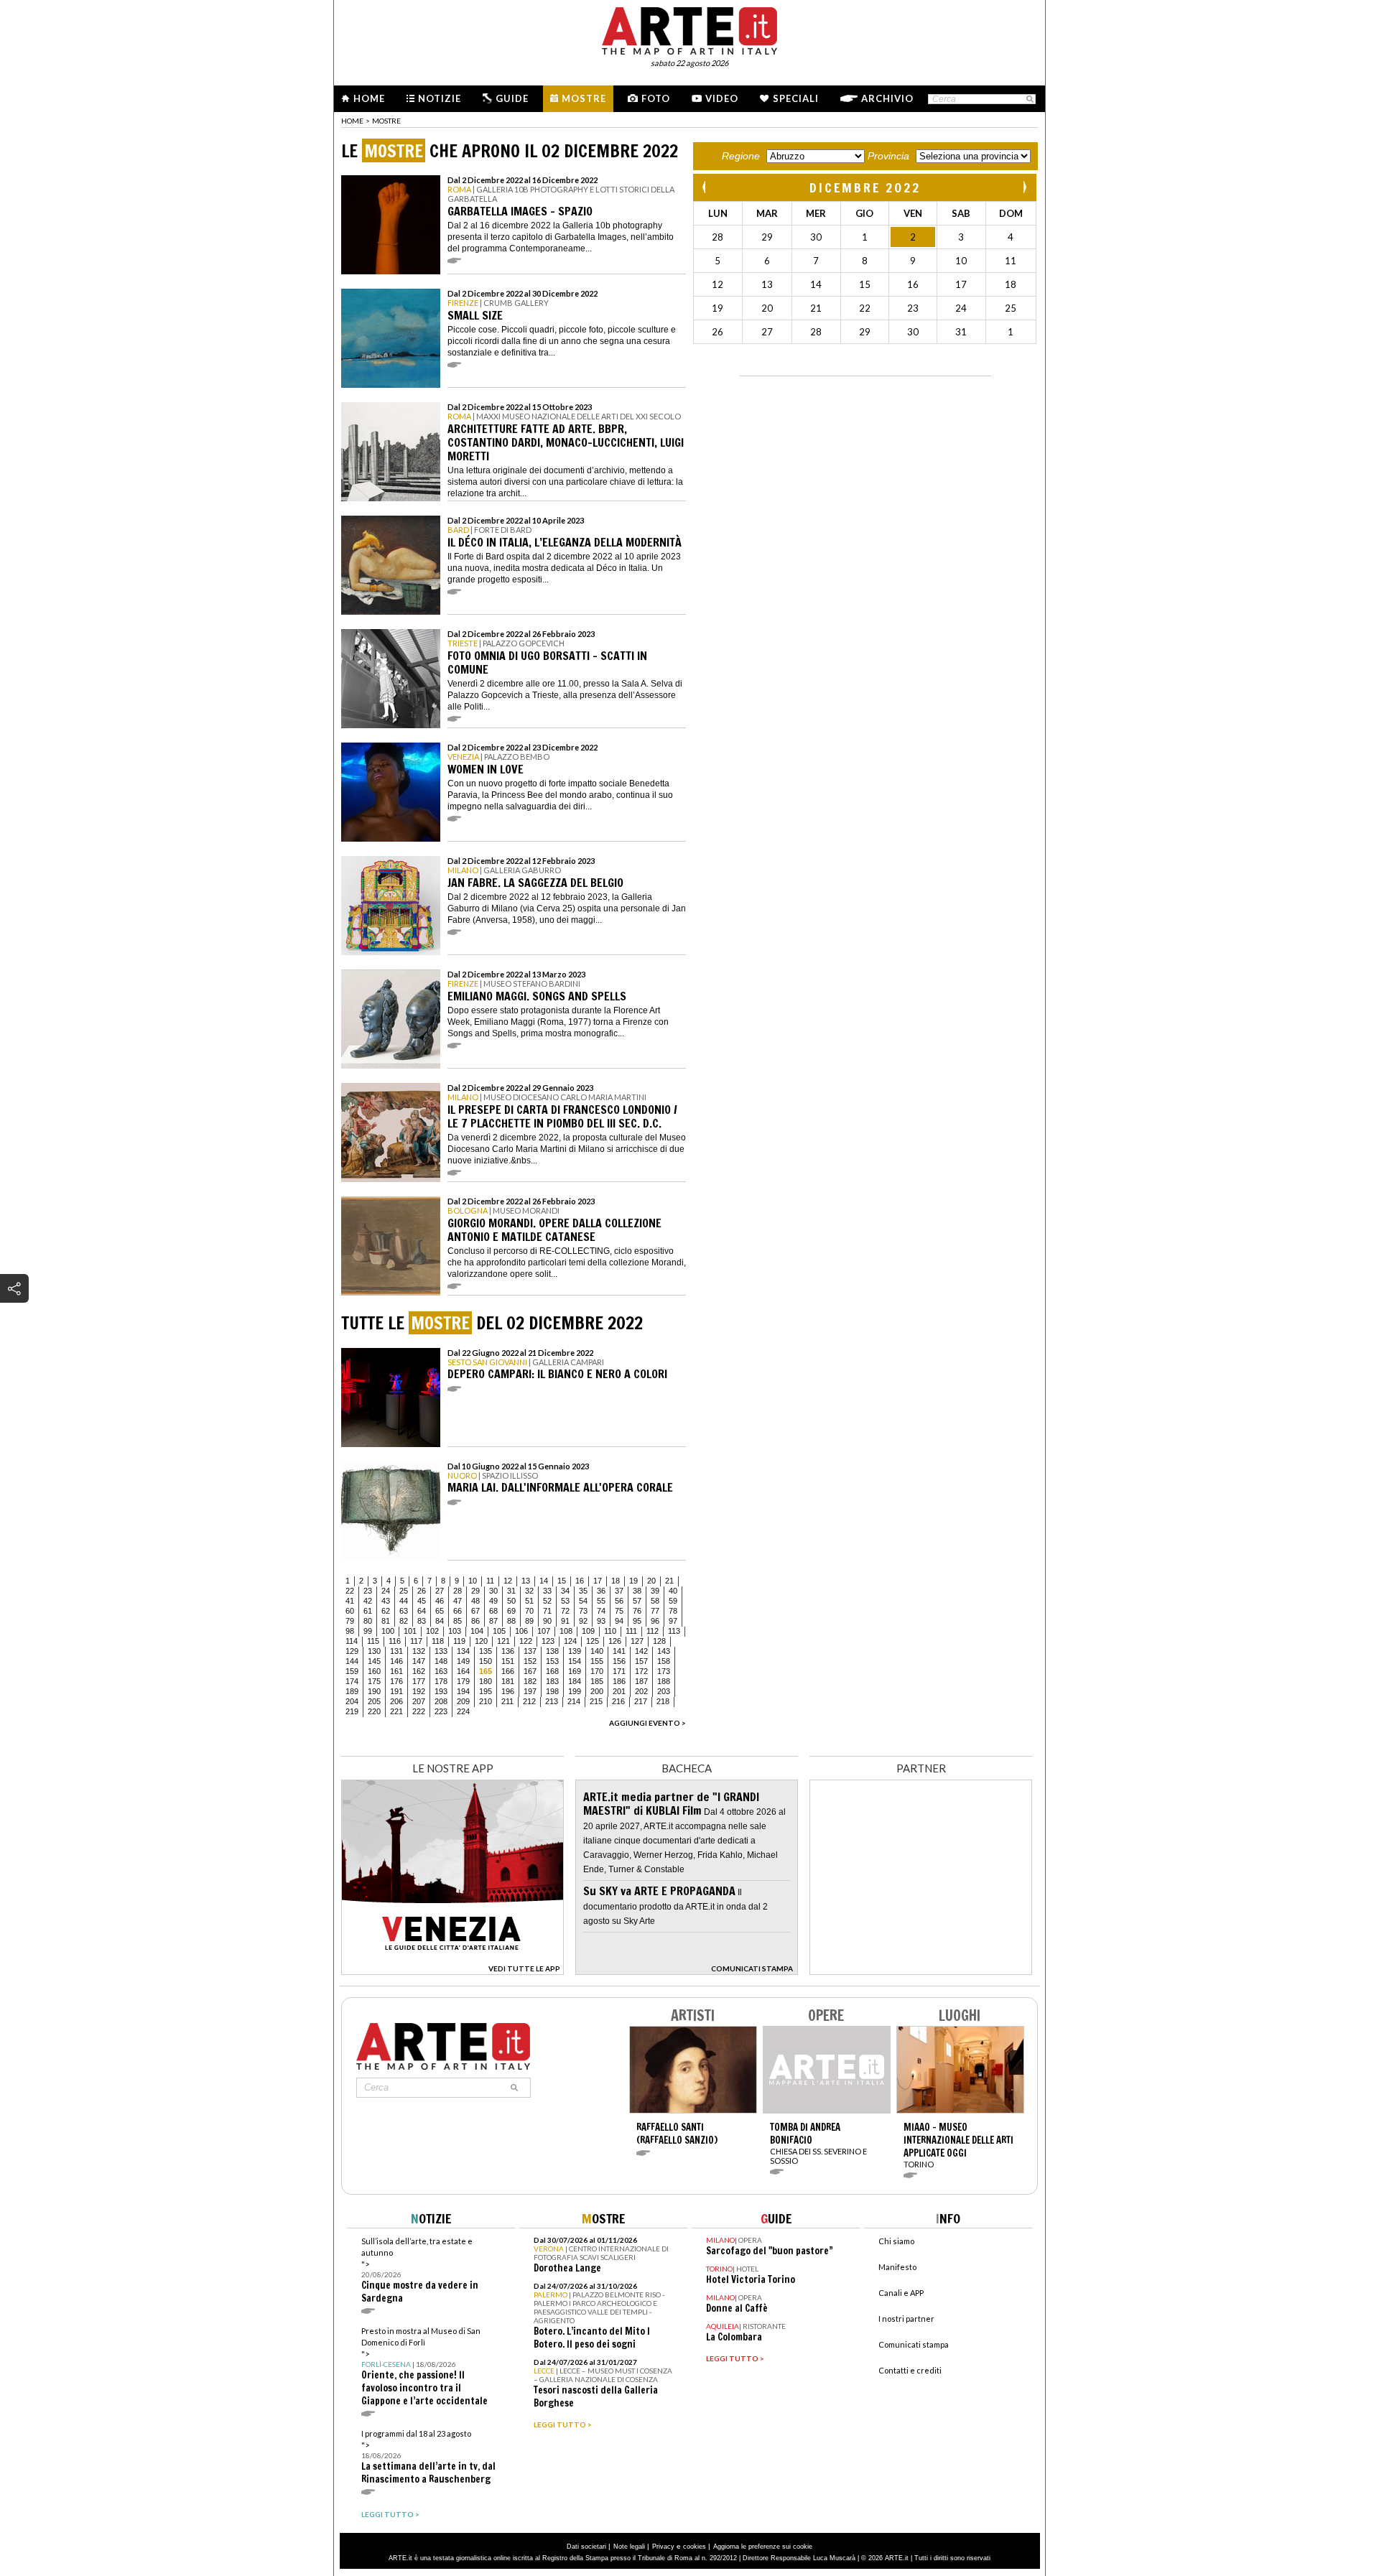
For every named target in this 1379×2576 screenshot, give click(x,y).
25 (404, 1591)
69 (511, 1611)
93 (601, 1621)
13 (526, 1581)
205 (374, 1701)
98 (350, 1631)
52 (547, 1601)
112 (653, 1631)
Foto (656, 98)
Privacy (663, 2547)
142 (641, 1651)
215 (596, 1701)
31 (511, 1591)
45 (422, 1601)
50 (511, 1601)
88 (511, 1621)
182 (530, 1681)
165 (486, 1671)
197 (530, 1691)
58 (655, 1601)
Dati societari (586, 2547)
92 (583, 1621)
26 (422, 1591)
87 (493, 1621)
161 (396, 1671)
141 (619, 1651)
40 (673, 1591)
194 (463, 1691)
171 (619, 1671)
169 (575, 1671)
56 (619, 1601)
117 (416, 1641)
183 (552, 1681)
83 (422, 1621)
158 (664, 1661)
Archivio (887, 98)
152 (530, 1661)
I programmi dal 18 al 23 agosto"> (428, 2457)
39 (655, 1591)
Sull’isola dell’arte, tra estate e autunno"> (420, 2270)
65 (440, 1611)
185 (597, 1681)
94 (619, 1621)
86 (475, 1621)
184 (575, 1681)
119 (459, 1641)
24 (386, 1591)
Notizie (440, 98)
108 (566, 1631)
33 (547, 1591)
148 (441, 1661)
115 (373, 1641)
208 (441, 1701)
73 (583, 1611)
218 (663, 1701)
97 (673, 1621)
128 (659, 1641)
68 (493, 1611)
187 (641, 1681)
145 (374, 1661)
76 (637, 1611)
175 (374, 1681)
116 (395, 1641)
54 (583, 1601)
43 (386, 1601)
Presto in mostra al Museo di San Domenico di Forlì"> (424, 2367)
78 (673, 1611)
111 (631, 1631)
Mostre (584, 98)
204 (352, 1701)
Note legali (629, 2547)
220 (374, 1711)
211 (507, 1701)
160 (374, 1671)
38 (637, 1591)
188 (664, 1681)
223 (441, 1711)
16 (580, 1581)
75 (619, 1611)
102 (432, 1631)
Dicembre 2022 (865, 187)
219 (352, 1711)
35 (583, 1591)
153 (552, 1661)
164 (463, 1671)
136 (508, 1651)
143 (664, 1651)
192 (419, 1691)
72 (565, 1611)
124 (570, 1641)
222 (419, 1711)
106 (521, 1631)
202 (641, 1691)
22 (350, 1591)
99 (368, 1631)
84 (440, 1621)
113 (674, 1631)
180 (486, 1681)
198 (552, 1691)
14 (544, 1581)
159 (352, 1671)
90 (547, 1621)
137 (530, 1651)
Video (722, 98)
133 (441, 1651)
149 (463, 1661)
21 (669, 1581)
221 (396, 1711)
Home (369, 98)
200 (597, 1691)
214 (574, 1701)
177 (419, 1681)
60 (350, 1611)
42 (368, 1601)
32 (529, 1591)
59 (673, 1601)
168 (552, 1671)
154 (575, 1661)
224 (463, 1711)
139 (575, 1651)
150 (486, 1661)
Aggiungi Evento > (647, 1723)
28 (458, 1591)
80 (368, 1621)
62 (386, 1611)
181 (508, 1681)
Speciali (796, 98)
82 (404, 1621)
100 (388, 1631)
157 (641, 1661)
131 (396, 1651)
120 (481, 1641)
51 (529, 1601)
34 (565, 1591)
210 (486, 1701)
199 (575, 1691)
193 (441, 1691)
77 (655, 1611)
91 (565, 1621)
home (352, 121)
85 (458, 1621)
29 (475, 1591)
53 (565, 1601)
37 (619, 1591)
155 (597, 1661)
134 (463, 1651)
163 (441, 1671)
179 (463, 1681)
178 (441, 1681)
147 (419, 1661)
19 (633, 1581)
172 (641, 1671)
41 (350, 1601)
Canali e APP (901, 2293)
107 (544, 1631)
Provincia (888, 156)
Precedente (705, 187)
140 (597, 1651)
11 (490, 1581)
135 (486, 1651)
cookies (695, 2547)
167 (530, 1671)
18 (616, 1581)
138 (552, 1651)
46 (440, 1601)
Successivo (1024, 187)
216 (618, 1701)
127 (637, 1641)
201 (619, 1691)
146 (396, 1661)
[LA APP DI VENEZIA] (452, 1971)
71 (547, 1611)
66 (458, 1611)
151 (508, 1661)
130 (374, 1651)
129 (352, 1651)
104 (477, 1631)
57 (637, 1601)
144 (352, 1661)
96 (655, 1621)
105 (499, 1631)
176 (396, 1681)
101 (410, 1631)
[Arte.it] (689, 29)
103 (455, 1631)
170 (597, 1671)
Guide (512, 98)
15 (562, 1581)
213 (552, 1701)
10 (473, 1581)
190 (374, 1691)
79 (350, 1621)
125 (593, 1641)
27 (440, 1591)
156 (619, 1661)
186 (619, 1681)
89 (529, 1621)
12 (508, 1581)
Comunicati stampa (914, 2344)
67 (475, 1611)
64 (422, 1611)
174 (352, 1681)
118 (438, 1641)
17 (598, 1581)
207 (419, 1701)
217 (641, 1701)
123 (548, 1641)
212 (529, 1701)
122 (526, 1641)
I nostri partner (906, 2319)
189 (352, 1691)
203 (664, 1691)
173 (664, 1671)
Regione (741, 156)
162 (419, 1671)
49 (493, 1601)
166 (508, 1671)
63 (404, 1611)
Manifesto (897, 2267)
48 (475, 1601)
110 (610, 1631)
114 (352, 1641)
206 (396, 1701)
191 (396, 1691)
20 (651, 1581)
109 (588, 1631)
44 (404, 1601)
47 (458, 1601)
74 (601, 1611)
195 (486, 1691)
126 (615, 1641)
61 (368, 1611)
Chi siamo (896, 2241)
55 (601, 1601)
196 (508, 1691)
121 (503, 1641)
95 (637, 1621)
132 (419, 1651)
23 (368, 1591)
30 (493, 1591)
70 (529, 1611)
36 (601, 1591)
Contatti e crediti (910, 2370)
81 (386, 1621)
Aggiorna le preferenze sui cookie (763, 2547)
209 (463, 1701)
